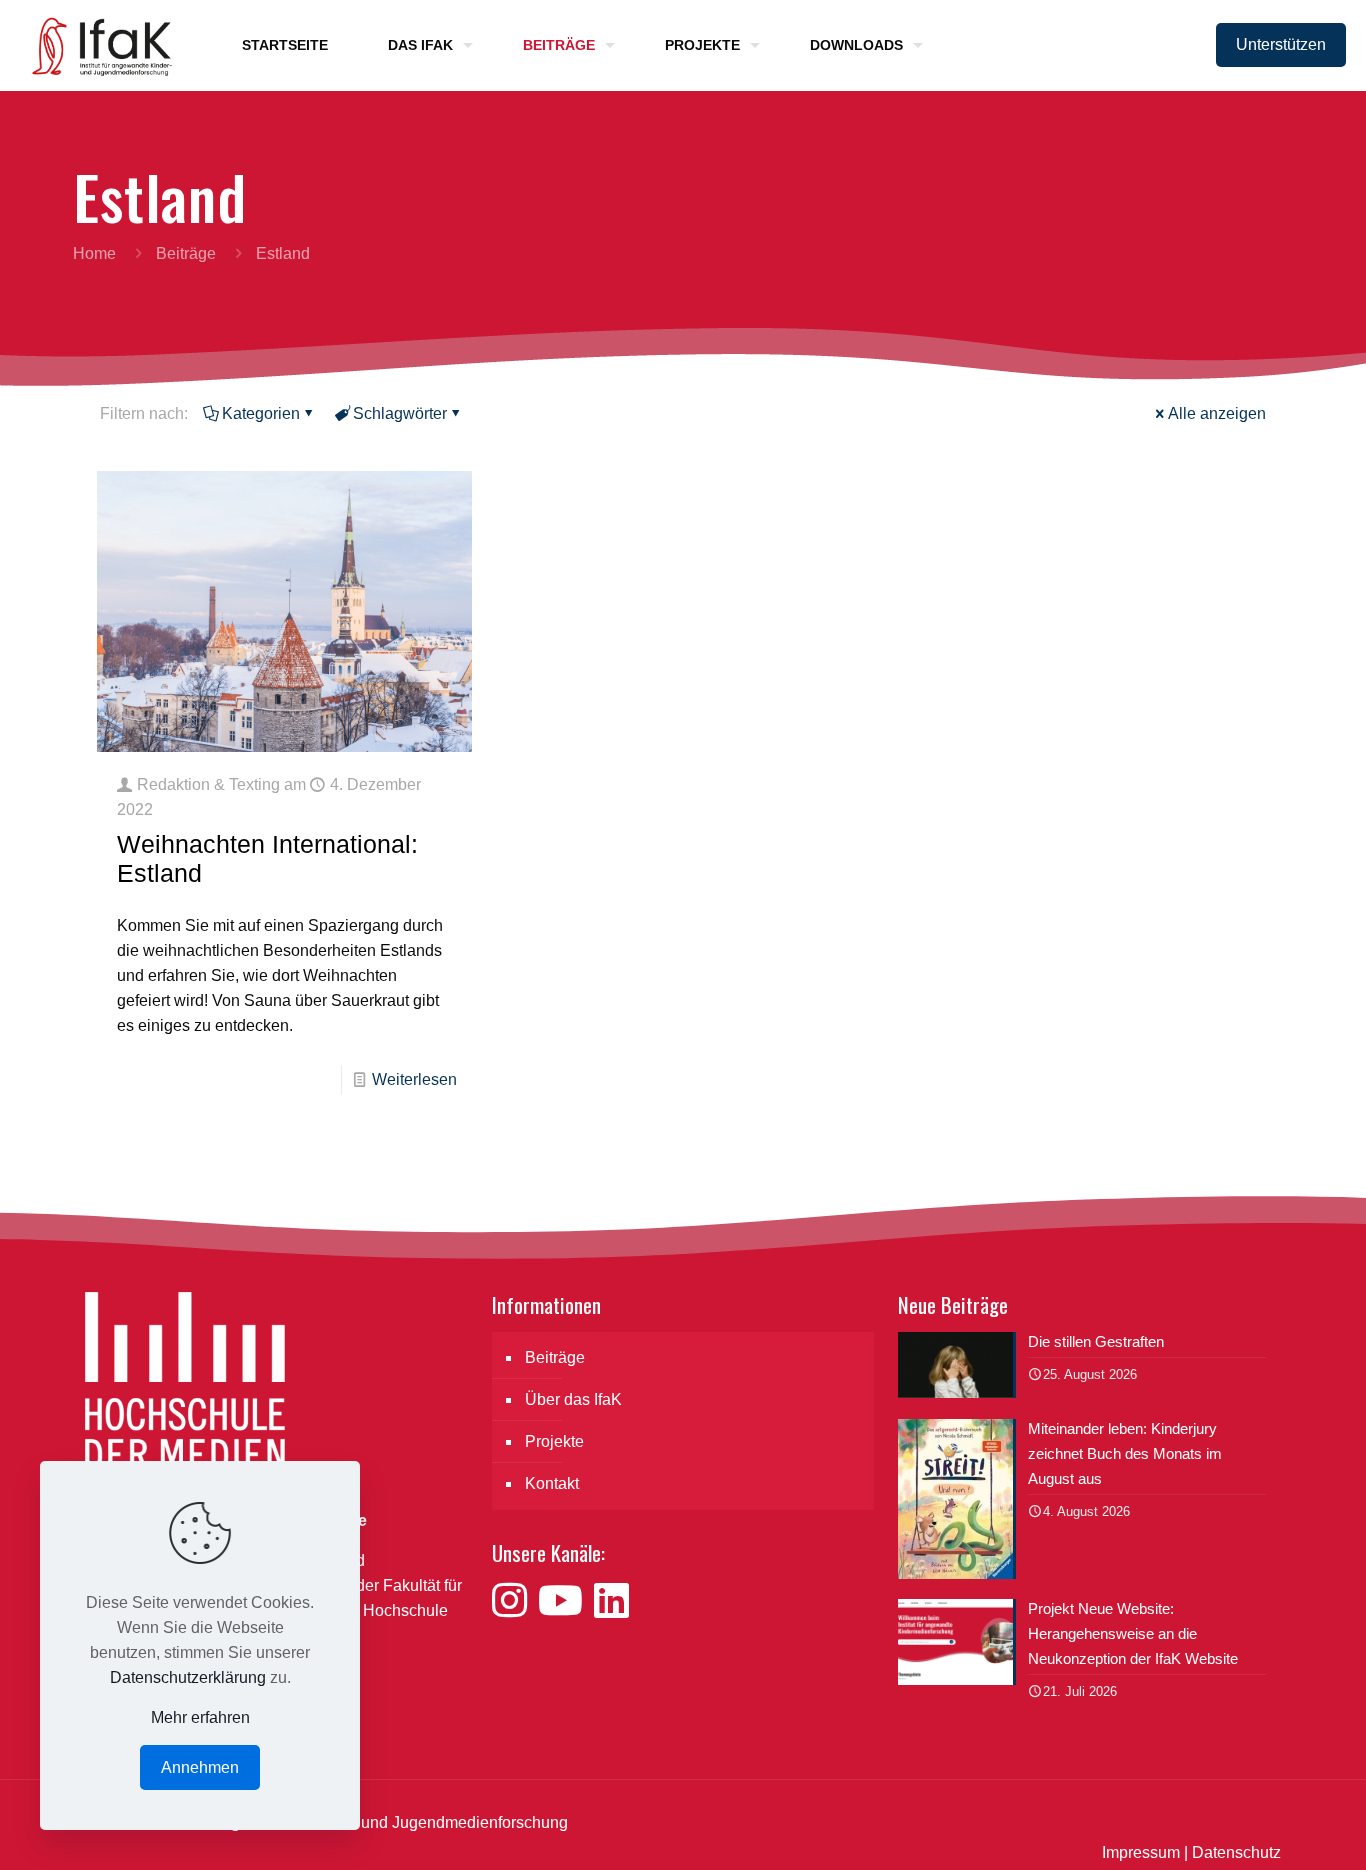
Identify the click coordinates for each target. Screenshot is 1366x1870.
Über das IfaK (573, 1399)
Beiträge (186, 253)
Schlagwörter (400, 413)
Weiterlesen (414, 1079)
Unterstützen (1281, 44)
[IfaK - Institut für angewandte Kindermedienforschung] (96, 45)
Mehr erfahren (200, 1717)
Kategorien (261, 413)
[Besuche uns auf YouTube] (566, 1601)
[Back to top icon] (1270, 1829)
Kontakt (552, 1483)
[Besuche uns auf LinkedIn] (611, 1601)
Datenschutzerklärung (188, 1677)
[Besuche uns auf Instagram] (515, 1601)
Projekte (554, 1441)
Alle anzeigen (1217, 413)
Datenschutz (1236, 1852)
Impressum (1141, 1852)
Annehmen (200, 1767)
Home (94, 253)
